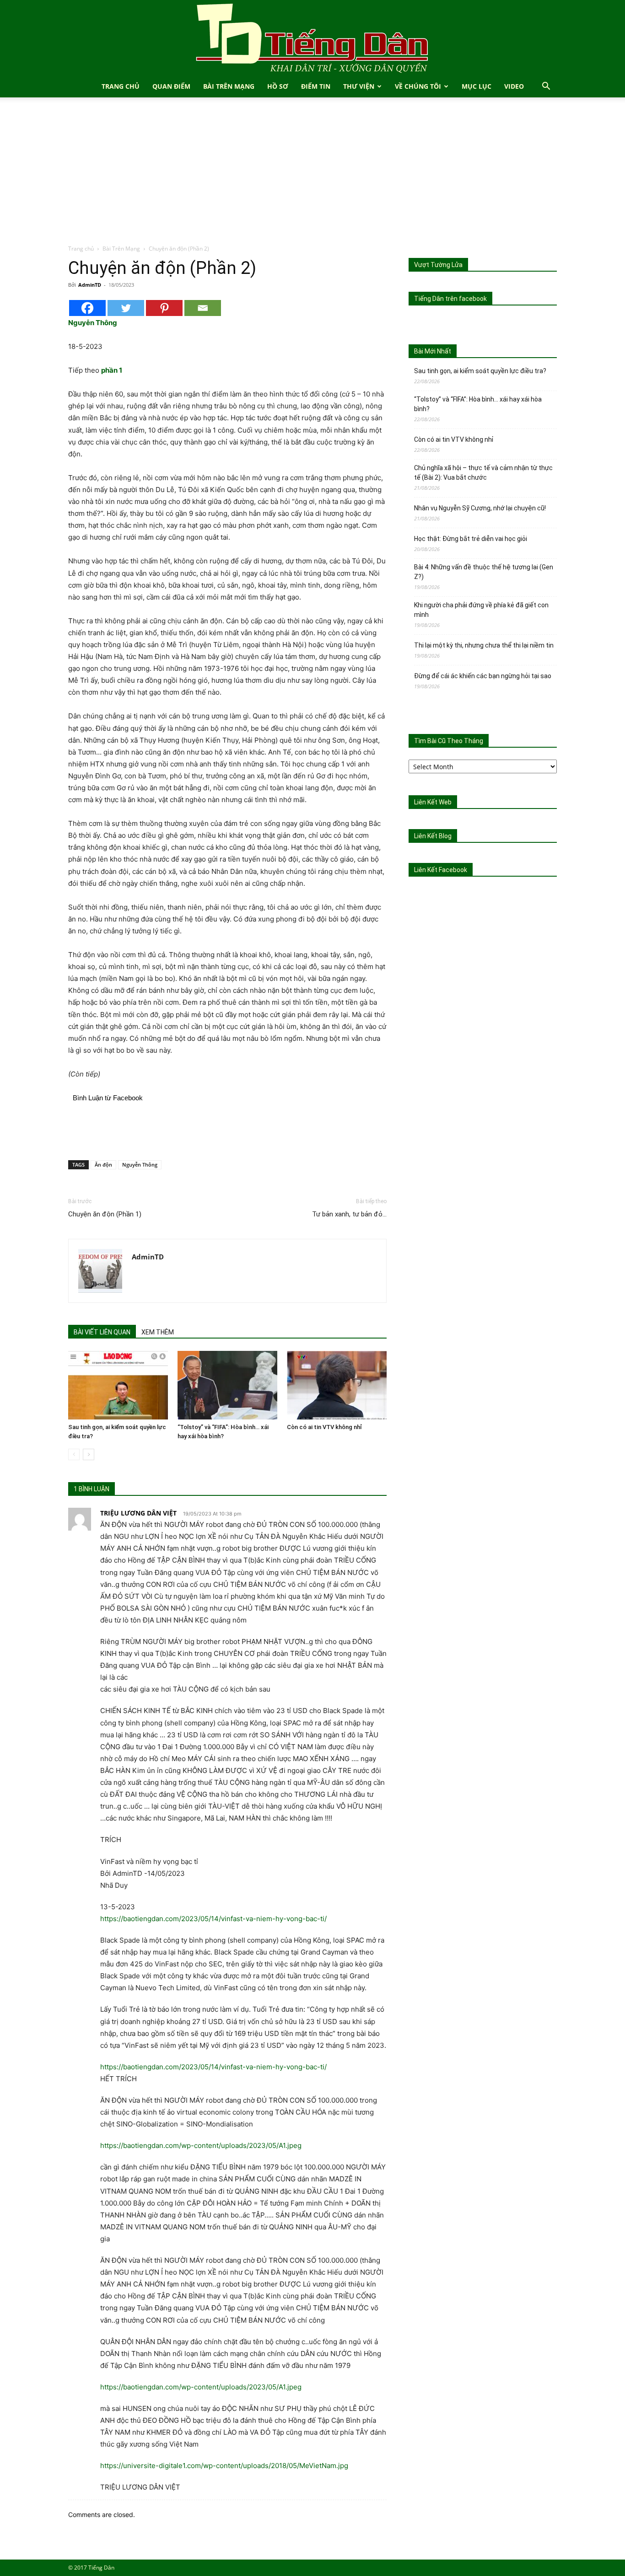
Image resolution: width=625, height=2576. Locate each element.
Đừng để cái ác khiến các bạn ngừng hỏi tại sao (483, 676)
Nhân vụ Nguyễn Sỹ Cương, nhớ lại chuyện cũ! (480, 508)
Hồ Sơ (278, 86)
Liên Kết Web (433, 802)
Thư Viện (359, 86)
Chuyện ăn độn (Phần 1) (105, 1214)
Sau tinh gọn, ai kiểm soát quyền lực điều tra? (480, 371)
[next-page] (89, 1454)
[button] (546, 87)
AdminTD (90, 285)
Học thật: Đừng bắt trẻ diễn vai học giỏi (471, 539)
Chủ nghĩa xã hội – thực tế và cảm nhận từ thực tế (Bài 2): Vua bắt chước (483, 473)
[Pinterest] (164, 308)
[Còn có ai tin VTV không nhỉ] (337, 1385)
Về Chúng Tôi (418, 86)
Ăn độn (103, 1165)
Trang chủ (81, 249)
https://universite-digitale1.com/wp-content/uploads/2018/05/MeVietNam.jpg (224, 2466)
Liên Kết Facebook (441, 870)
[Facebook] (87, 308)
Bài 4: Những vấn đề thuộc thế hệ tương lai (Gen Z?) (484, 572)
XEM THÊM (158, 1332)
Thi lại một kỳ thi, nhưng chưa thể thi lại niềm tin (484, 645)
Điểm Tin (316, 86)
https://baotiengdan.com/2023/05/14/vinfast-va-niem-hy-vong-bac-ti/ (213, 1919)
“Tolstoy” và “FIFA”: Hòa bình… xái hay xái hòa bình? (478, 404)
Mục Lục (477, 86)
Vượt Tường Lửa (438, 265)
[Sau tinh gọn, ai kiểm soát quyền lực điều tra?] (118, 1385)
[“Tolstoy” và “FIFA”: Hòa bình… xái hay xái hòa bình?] (227, 1385)
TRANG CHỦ (121, 86)
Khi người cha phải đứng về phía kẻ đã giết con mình (481, 610)
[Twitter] (126, 308)
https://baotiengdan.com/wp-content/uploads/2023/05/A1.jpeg (201, 2145)
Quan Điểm (171, 86)
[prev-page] (74, 1454)
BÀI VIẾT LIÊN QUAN (102, 1332)
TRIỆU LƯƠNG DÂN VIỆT (138, 1513)
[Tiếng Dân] (312, 38)
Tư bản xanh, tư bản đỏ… (349, 1214)
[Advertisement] (312, 176)
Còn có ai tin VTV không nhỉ (324, 1427)
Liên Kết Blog (433, 836)
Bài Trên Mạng (229, 86)
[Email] (203, 308)
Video (514, 86)
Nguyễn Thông (140, 1165)
